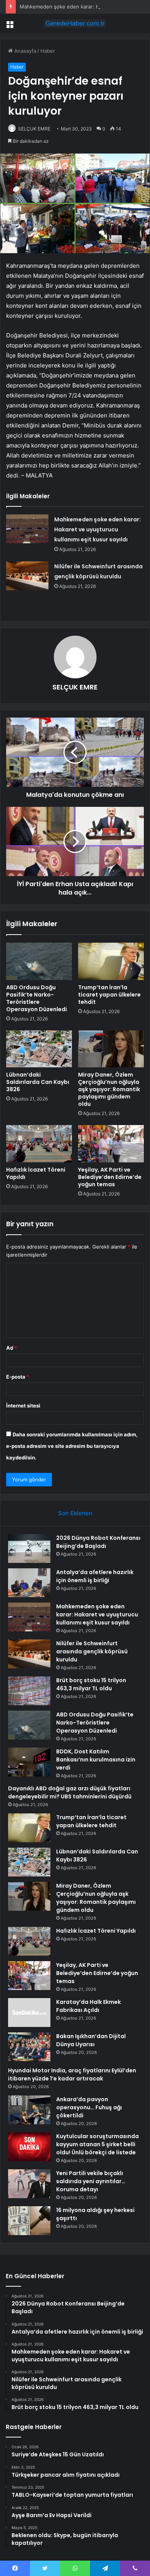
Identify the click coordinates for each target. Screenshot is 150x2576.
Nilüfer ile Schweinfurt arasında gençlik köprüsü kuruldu (92, 1651)
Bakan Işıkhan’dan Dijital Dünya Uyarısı (91, 2040)
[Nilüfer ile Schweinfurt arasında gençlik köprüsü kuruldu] (27, 576)
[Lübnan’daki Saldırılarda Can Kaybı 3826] (39, 1049)
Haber (48, 51)
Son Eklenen (75, 1513)
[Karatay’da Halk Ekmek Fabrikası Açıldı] (29, 2013)
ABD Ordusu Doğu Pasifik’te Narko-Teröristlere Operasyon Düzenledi (37, 998)
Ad (12, 1348)
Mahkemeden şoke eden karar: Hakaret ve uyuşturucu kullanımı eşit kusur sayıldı (97, 529)
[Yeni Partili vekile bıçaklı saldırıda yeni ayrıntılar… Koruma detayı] (29, 2184)
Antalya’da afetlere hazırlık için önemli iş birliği (95, 1576)
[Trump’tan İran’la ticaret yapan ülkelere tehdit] (111, 961)
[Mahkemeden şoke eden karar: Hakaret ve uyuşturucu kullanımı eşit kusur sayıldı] (27, 529)
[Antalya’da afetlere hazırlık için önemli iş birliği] (29, 1583)
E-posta (18, 1377)
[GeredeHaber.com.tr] (75, 23)
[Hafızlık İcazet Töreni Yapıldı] (39, 1144)
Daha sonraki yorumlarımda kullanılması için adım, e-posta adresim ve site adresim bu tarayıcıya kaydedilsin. (72, 1446)
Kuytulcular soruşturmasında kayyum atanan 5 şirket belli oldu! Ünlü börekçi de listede (97, 2144)
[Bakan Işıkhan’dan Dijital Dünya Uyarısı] (29, 2047)
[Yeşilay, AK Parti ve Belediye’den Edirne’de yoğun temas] (111, 1144)
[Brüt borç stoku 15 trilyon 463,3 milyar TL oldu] (29, 1691)
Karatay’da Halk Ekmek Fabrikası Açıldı (88, 2006)
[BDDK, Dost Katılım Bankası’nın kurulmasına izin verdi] (29, 1762)
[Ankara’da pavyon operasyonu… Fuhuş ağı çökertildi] (29, 2110)
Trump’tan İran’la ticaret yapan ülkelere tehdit (109, 995)
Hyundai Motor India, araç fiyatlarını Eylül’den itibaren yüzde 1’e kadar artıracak (72, 2074)
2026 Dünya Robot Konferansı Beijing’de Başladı (98, 1542)
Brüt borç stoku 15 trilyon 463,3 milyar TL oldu (91, 1684)
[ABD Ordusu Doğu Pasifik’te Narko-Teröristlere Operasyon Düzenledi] (39, 961)
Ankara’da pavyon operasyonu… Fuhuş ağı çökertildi (89, 2107)
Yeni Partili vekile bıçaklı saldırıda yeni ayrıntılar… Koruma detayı (91, 2181)
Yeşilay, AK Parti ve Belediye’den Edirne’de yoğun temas (110, 1177)
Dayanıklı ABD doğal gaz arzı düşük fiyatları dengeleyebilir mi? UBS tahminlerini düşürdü (70, 1792)
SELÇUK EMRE (34, 129)
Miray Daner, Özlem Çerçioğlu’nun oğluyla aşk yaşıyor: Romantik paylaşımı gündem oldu (109, 1089)
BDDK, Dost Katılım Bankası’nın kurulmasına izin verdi (96, 1760)
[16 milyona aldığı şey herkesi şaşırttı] (29, 2221)
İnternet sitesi (23, 1406)
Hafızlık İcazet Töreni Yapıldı (36, 1173)
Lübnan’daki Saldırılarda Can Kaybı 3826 (38, 1082)
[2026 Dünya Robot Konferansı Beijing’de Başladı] (29, 1548)
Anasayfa (24, 51)
